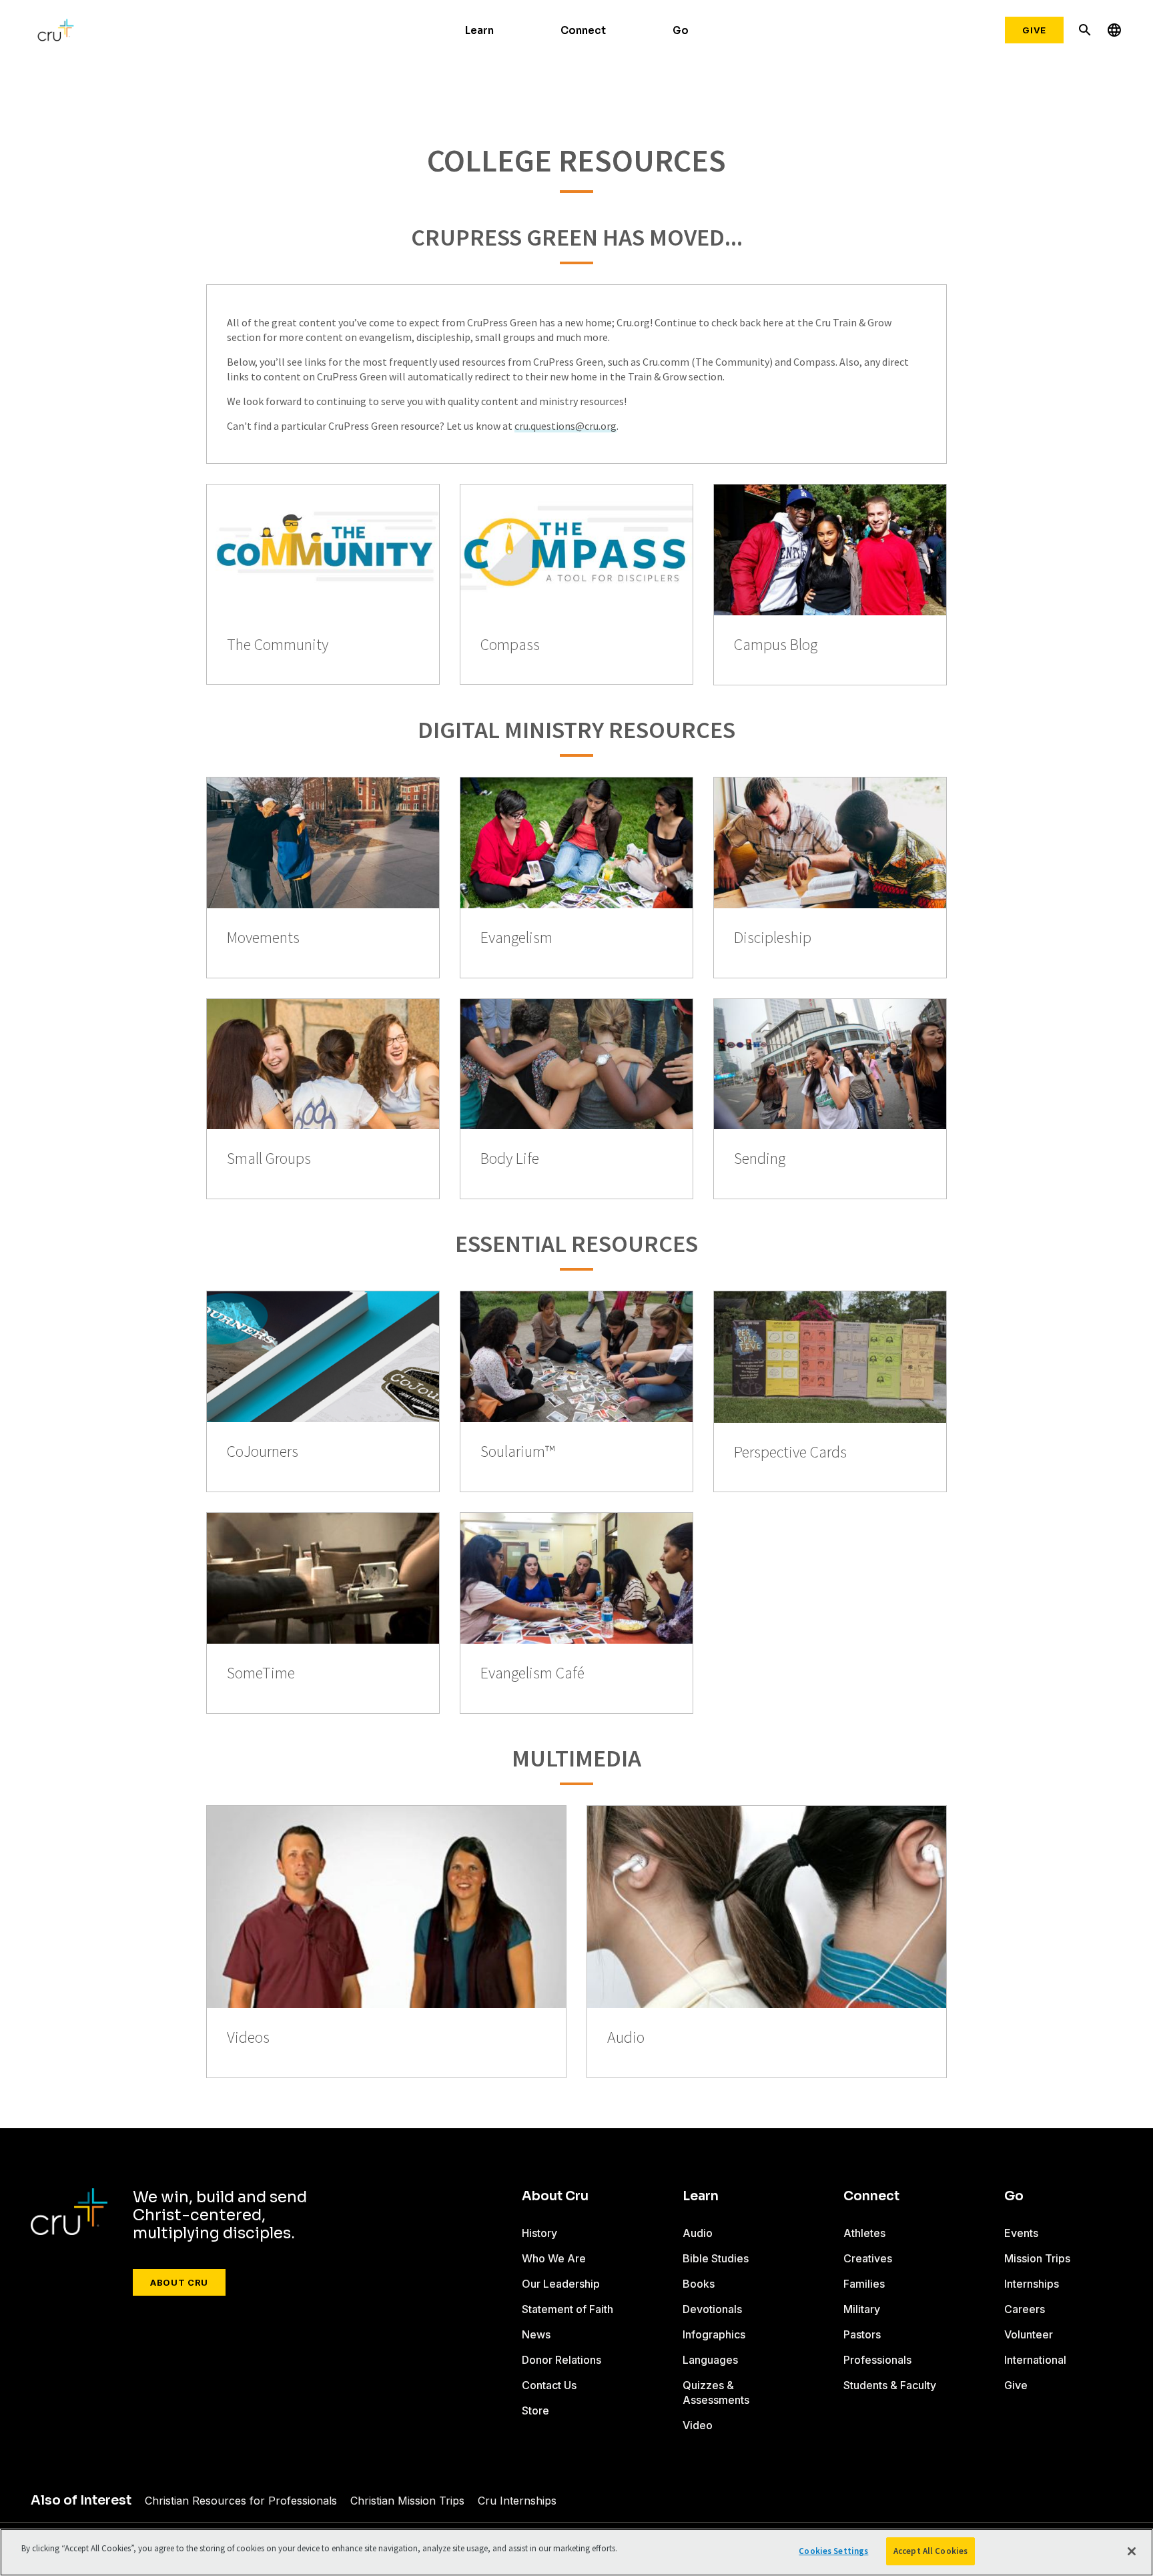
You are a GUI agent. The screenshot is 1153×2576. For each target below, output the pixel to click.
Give (1034, 30)
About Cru (179, 2282)
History (539, 2233)
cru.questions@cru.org (565, 426)
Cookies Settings (833, 2551)
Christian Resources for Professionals (241, 2501)
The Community (278, 645)
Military (862, 2309)
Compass (510, 645)
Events (1021, 2233)
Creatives (868, 2258)
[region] (576, 2552)
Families (864, 2284)
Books (699, 2284)
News (536, 2334)
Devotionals (712, 2309)
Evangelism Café (532, 1673)
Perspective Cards (790, 1453)
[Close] (1132, 2551)
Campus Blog (776, 645)
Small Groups (269, 1159)
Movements (263, 938)
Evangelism (516, 938)
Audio (626, 2038)
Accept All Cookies (930, 2551)
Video (698, 2425)
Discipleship (773, 938)
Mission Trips (1037, 2258)
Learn (479, 30)
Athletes (864, 2233)
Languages (710, 2360)
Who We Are (554, 2258)
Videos (248, 2038)
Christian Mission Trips (407, 2501)
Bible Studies (716, 2258)
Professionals (877, 2360)
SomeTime (261, 1673)
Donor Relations (561, 2360)
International (1035, 2360)
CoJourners (263, 1452)
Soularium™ (518, 1452)
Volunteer (1029, 2334)
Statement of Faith (567, 2309)
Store (535, 2410)
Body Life (510, 1159)
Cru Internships (517, 2501)
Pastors (862, 2334)
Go (681, 30)
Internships (1032, 2284)
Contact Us (549, 2385)
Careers (1025, 2309)
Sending (760, 1159)
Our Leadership (561, 2284)
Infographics (714, 2334)
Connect (583, 30)
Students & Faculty (890, 2385)
